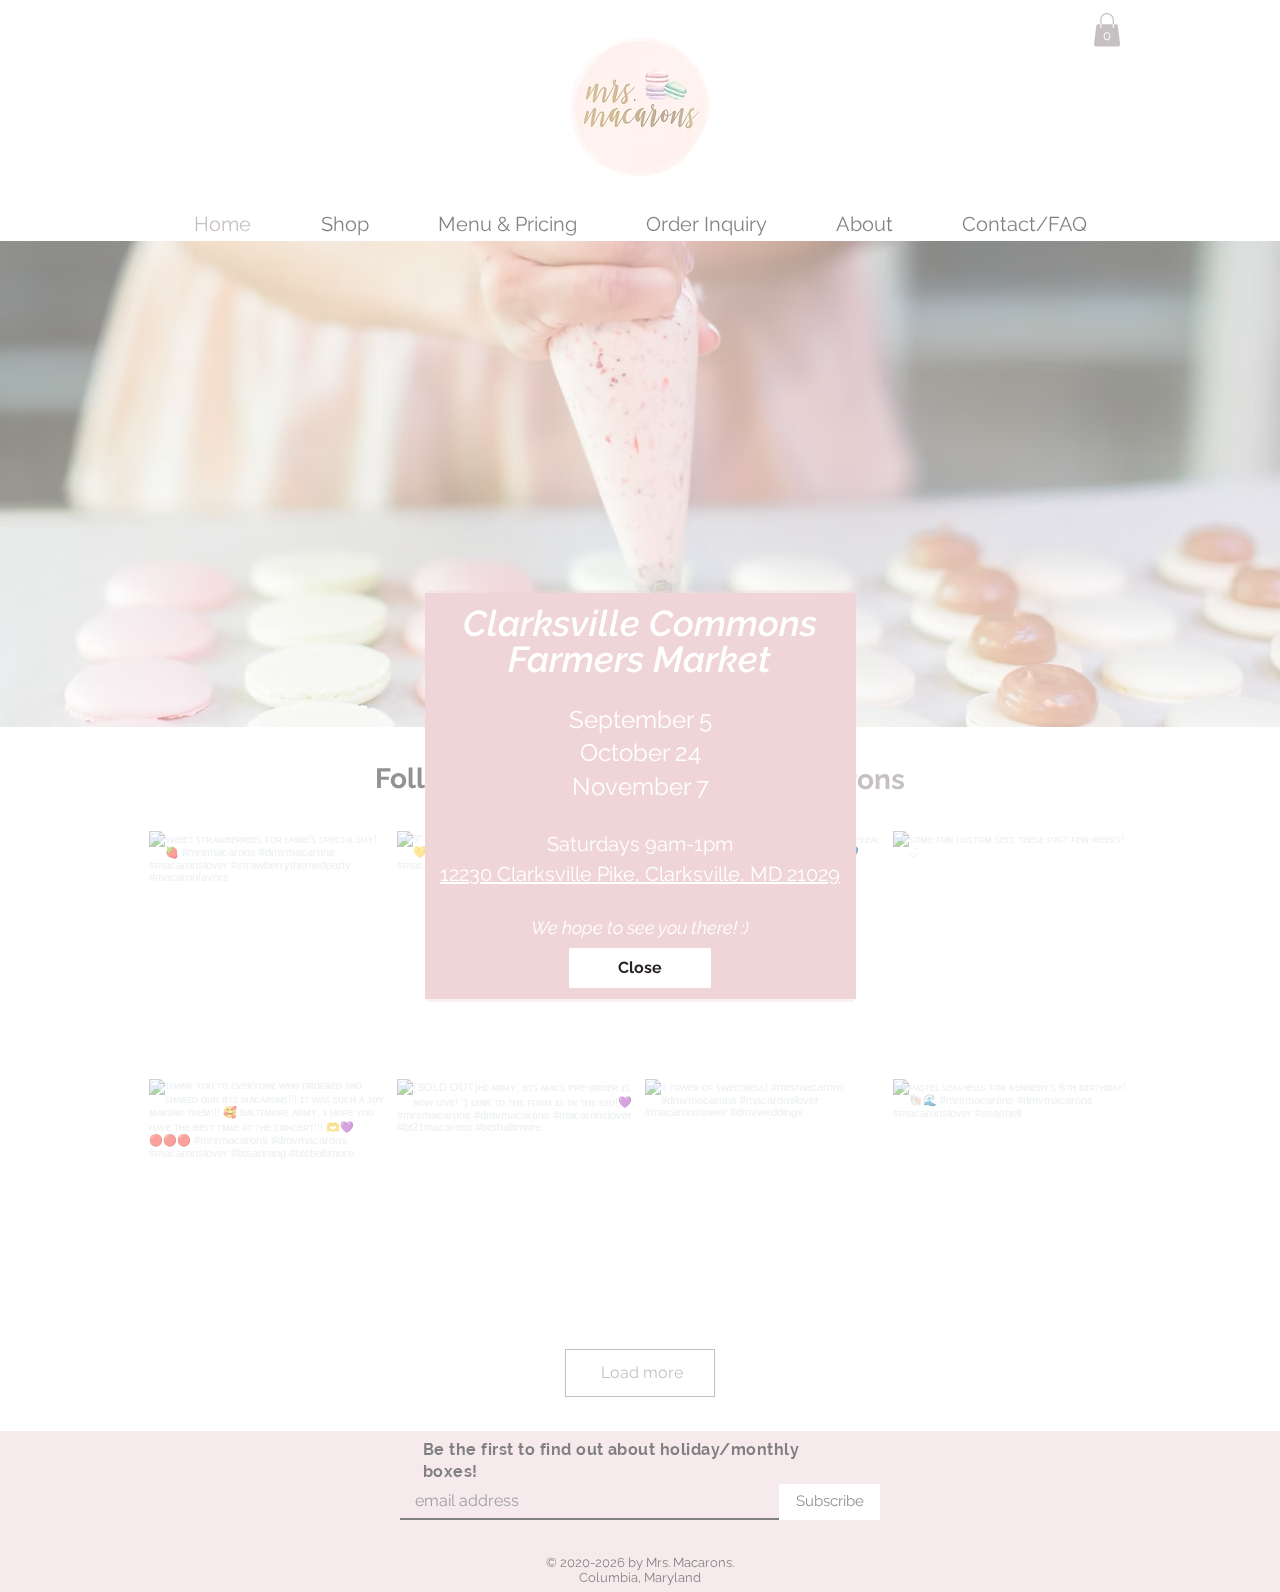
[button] (640, 968)
